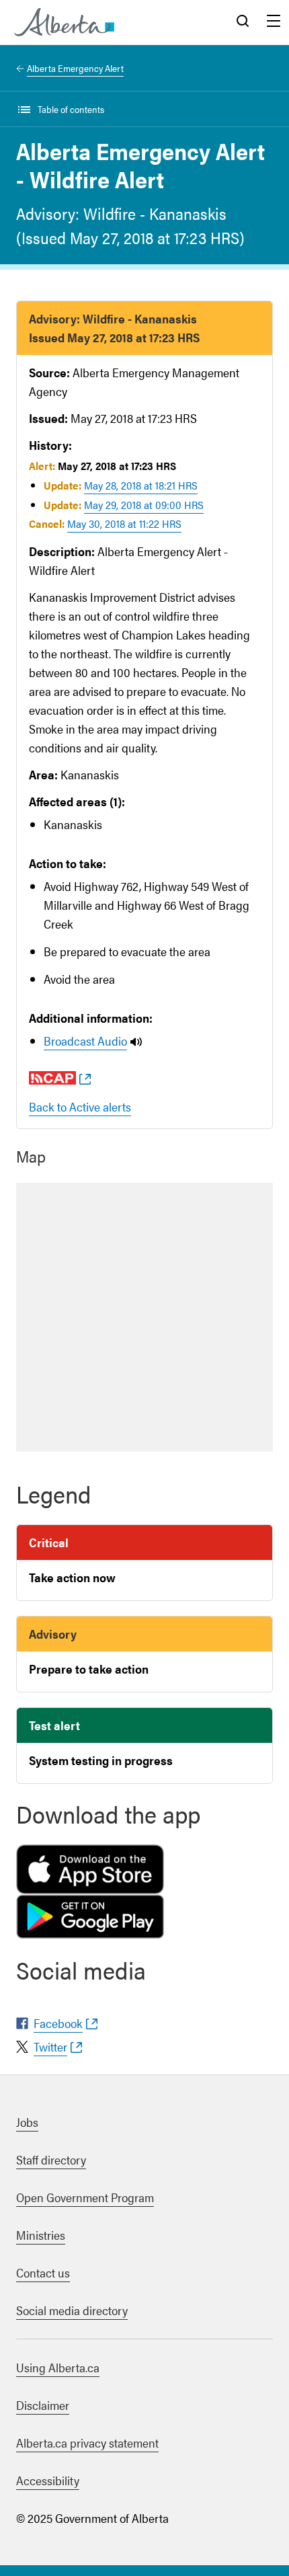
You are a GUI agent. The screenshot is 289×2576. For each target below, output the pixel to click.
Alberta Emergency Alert (75, 68)
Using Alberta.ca (58, 2367)
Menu (274, 22)
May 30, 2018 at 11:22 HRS (124, 523)
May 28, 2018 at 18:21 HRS (141, 485)
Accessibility (48, 2480)
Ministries (41, 2235)
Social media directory (72, 2310)
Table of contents (71, 109)
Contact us (43, 2272)
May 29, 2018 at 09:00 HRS (144, 505)
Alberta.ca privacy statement (87, 2443)
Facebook (58, 2023)
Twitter (50, 2046)
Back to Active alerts (80, 1106)
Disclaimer (43, 2405)
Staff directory (51, 2159)
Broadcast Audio (85, 1041)
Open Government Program (85, 2197)
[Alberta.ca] (64, 22)
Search (243, 22)
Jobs (27, 2122)
